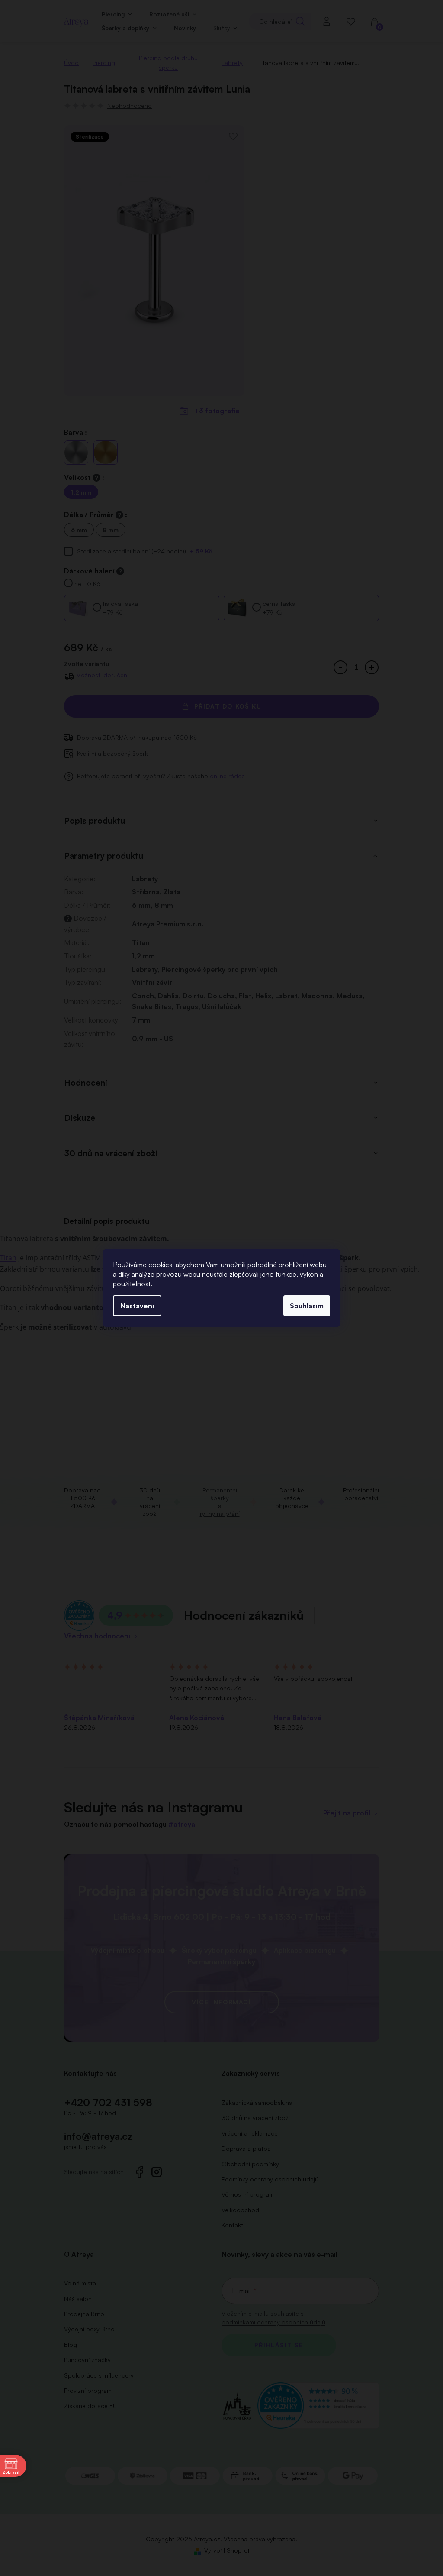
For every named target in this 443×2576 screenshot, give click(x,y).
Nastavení (137, 1306)
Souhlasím (307, 1306)
